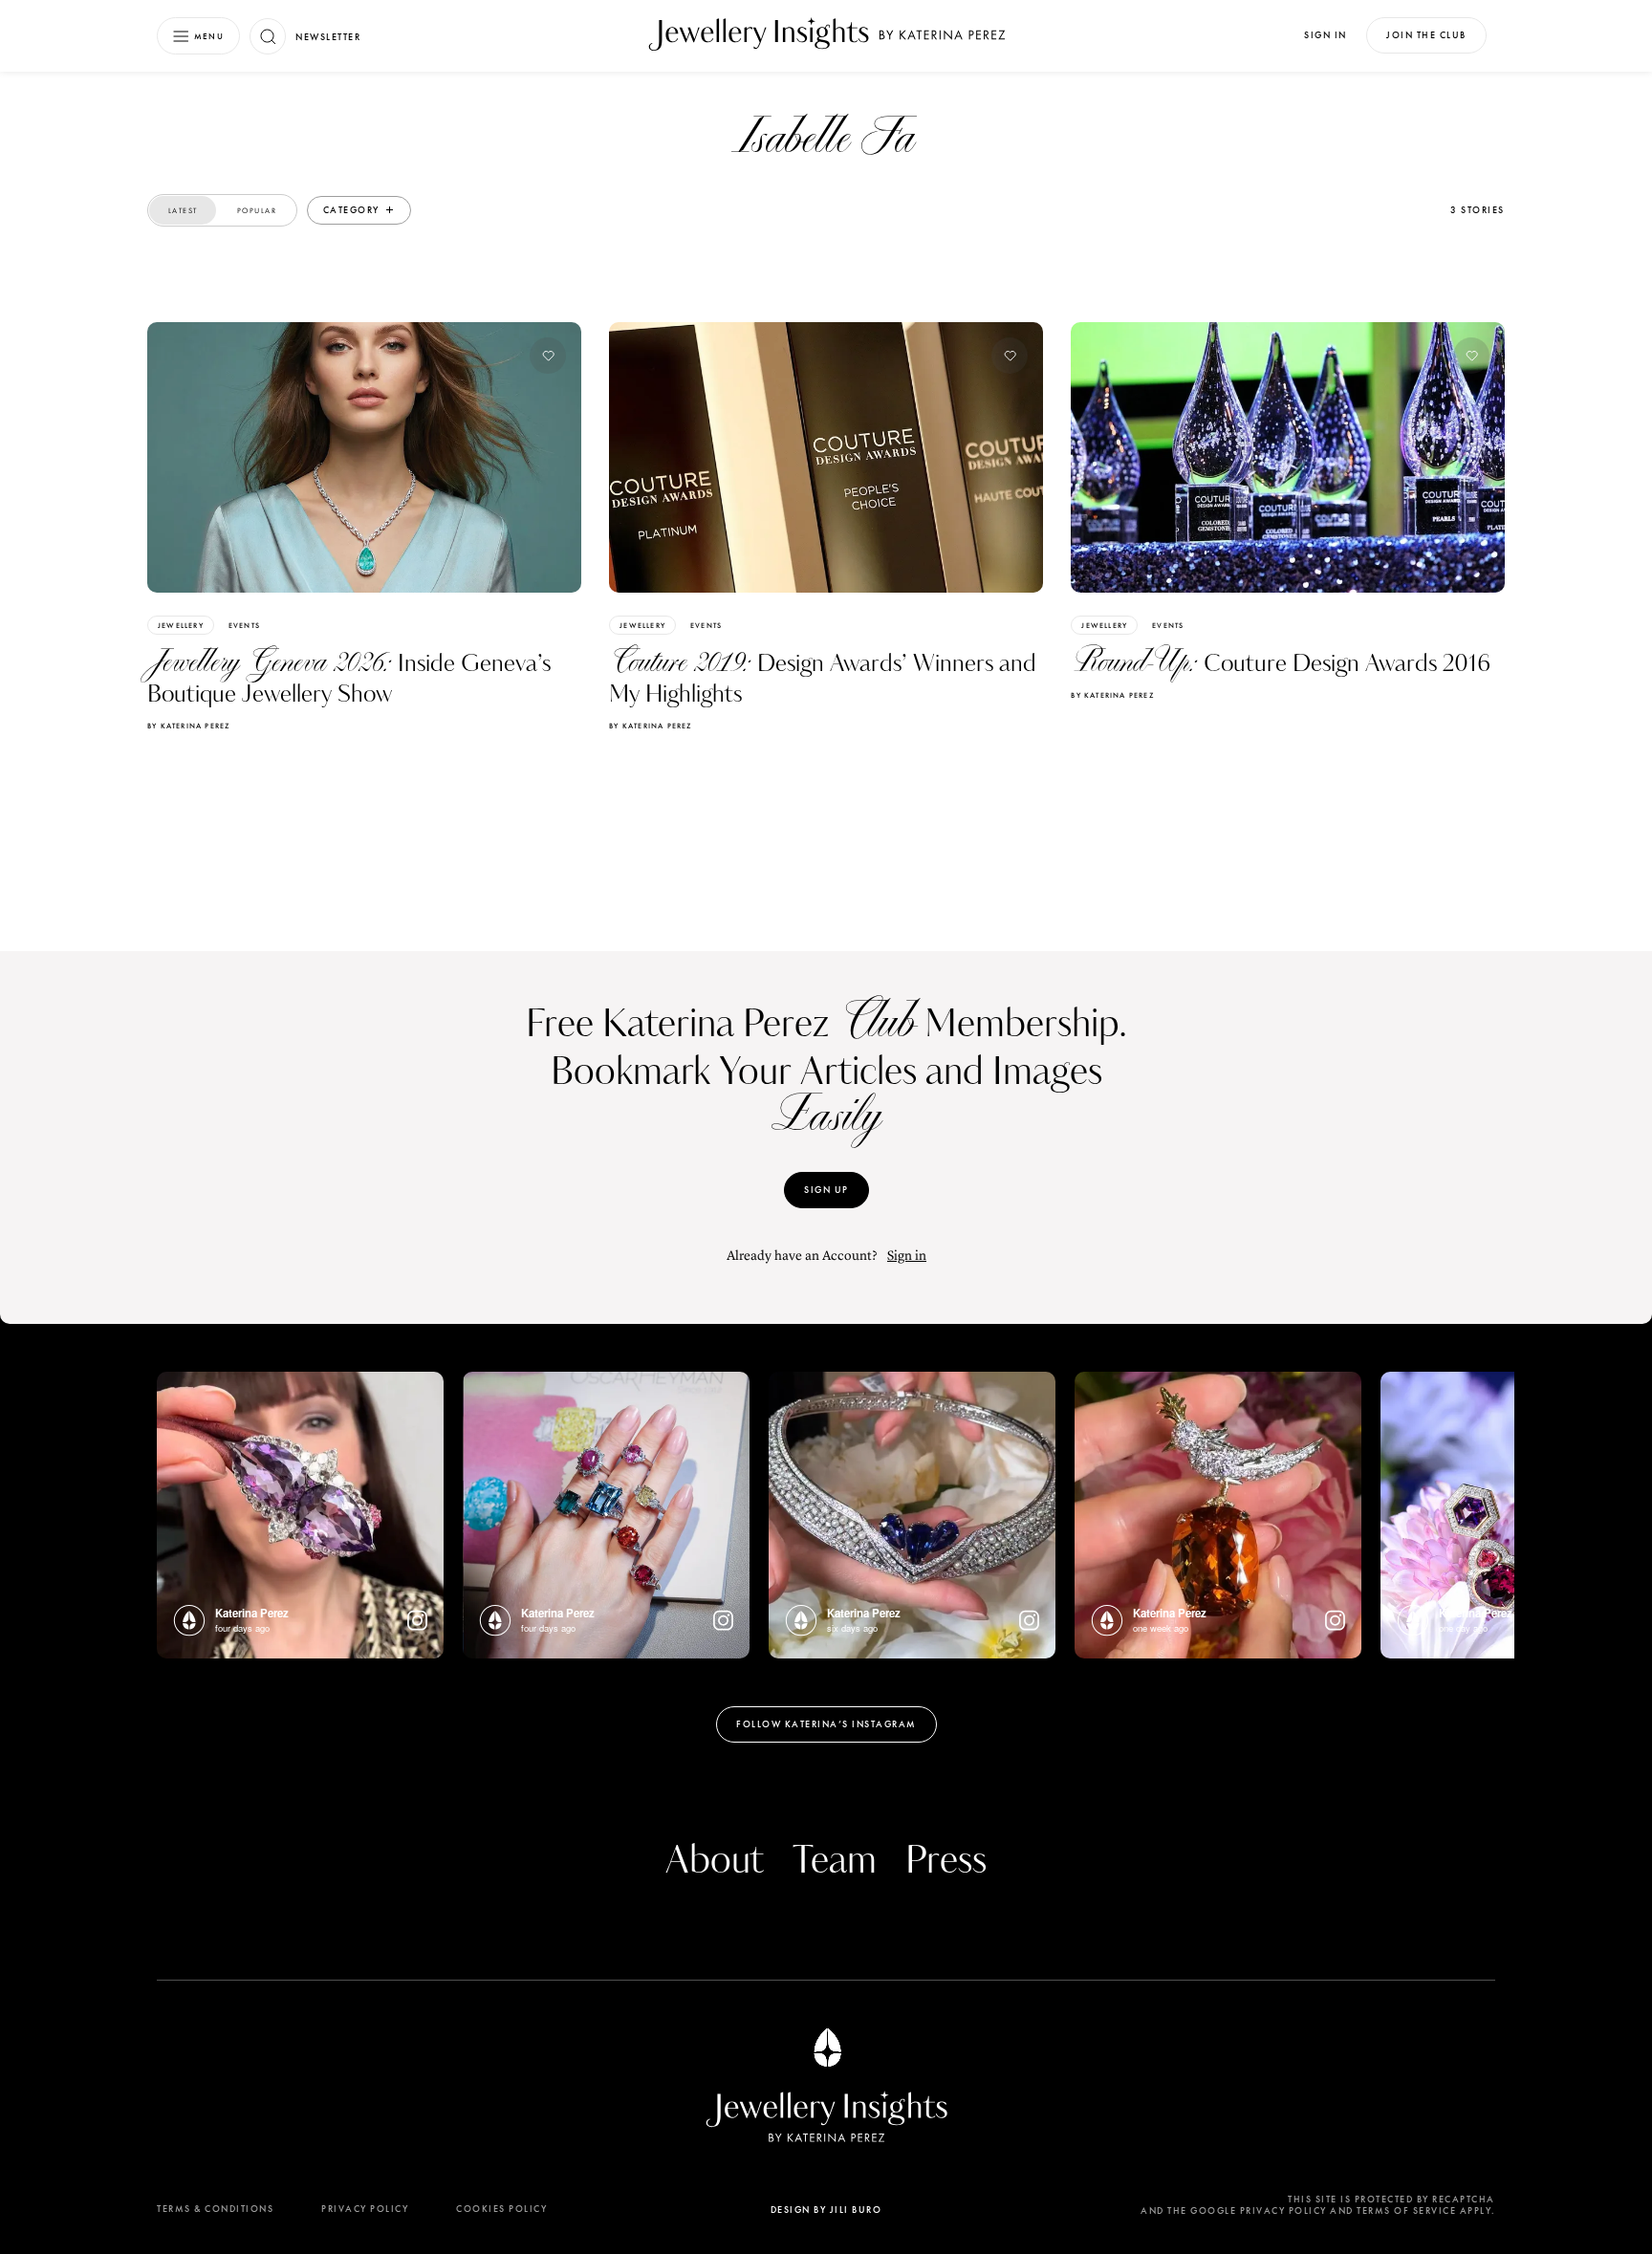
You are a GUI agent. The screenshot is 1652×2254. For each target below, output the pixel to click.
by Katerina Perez (188, 726)
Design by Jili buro (826, 2210)
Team (835, 1861)
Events (244, 625)
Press (946, 1861)
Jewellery (181, 625)
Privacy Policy (365, 2209)
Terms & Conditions (215, 2209)
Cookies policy (501, 2209)
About (715, 1861)
